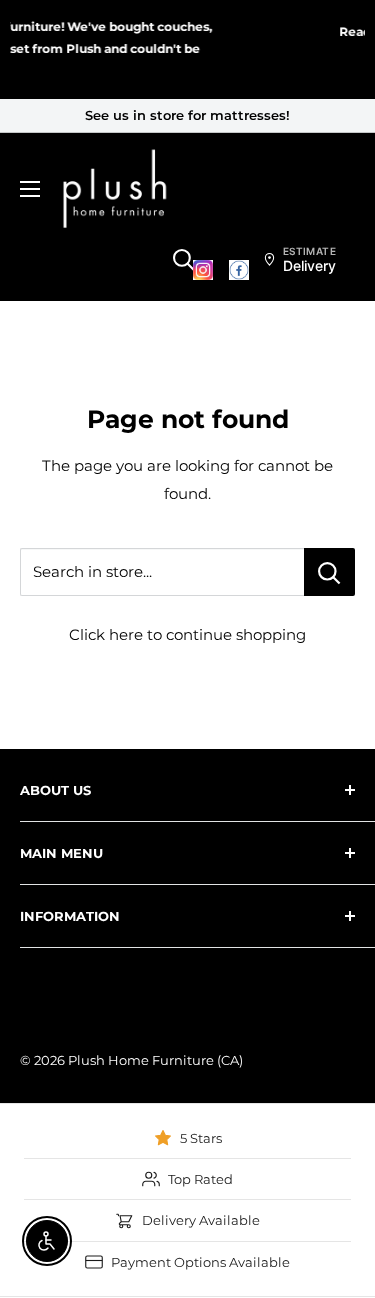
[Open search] (184, 260)
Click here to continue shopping (187, 634)
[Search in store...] (329, 572)
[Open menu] (30, 189)
